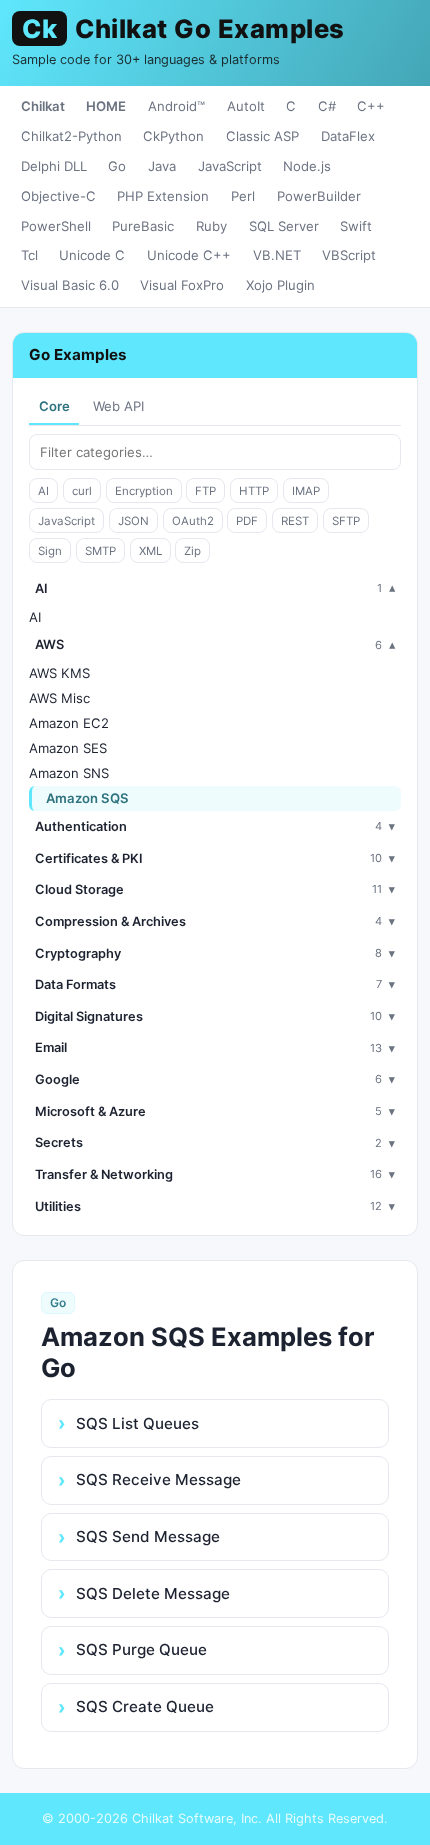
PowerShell (56, 226)
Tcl (29, 255)
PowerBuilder (319, 196)
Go (117, 166)
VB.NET (277, 255)
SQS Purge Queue (141, 1649)
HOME (106, 106)
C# (327, 106)
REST (295, 521)
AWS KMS (59, 673)
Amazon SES (68, 748)
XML (150, 551)
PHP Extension (163, 196)
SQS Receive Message (158, 1479)
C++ (371, 106)
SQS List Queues (137, 1423)
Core (54, 406)
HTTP (254, 491)
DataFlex (348, 136)
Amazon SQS (87, 798)
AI (43, 491)
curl (82, 491)
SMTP (100, 551)
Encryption (144, 491)
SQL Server (284, 226)
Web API (118, 406)
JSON (133, 521)
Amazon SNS (69, 773)
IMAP (306, 491)
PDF (247, 521)
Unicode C (92, 255)
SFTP (346, 521)
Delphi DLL (54, 166)
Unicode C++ (189, 255)
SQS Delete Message (153, 1593)
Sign (50, 551)
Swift (356, 226)
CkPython (173, 136)
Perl (243, 196)
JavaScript (230, 166)
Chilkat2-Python (71, 136)
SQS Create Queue (145, 1706)
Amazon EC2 (69, 723)
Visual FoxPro (182, 285)
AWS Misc (59, 698)
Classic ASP (262, 136)
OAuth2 (193, 521)
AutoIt (246, 106)
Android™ (176, 106)
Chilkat (43, 106)
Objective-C (58, 196)
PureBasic (143, 226)
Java (162, 166)
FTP (205, 491)
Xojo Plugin (280, 285)
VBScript (349, 255)
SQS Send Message (148, 1536)
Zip (192, 551)
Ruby (211, 226)
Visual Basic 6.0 (70, 285)
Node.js (307, 166)
